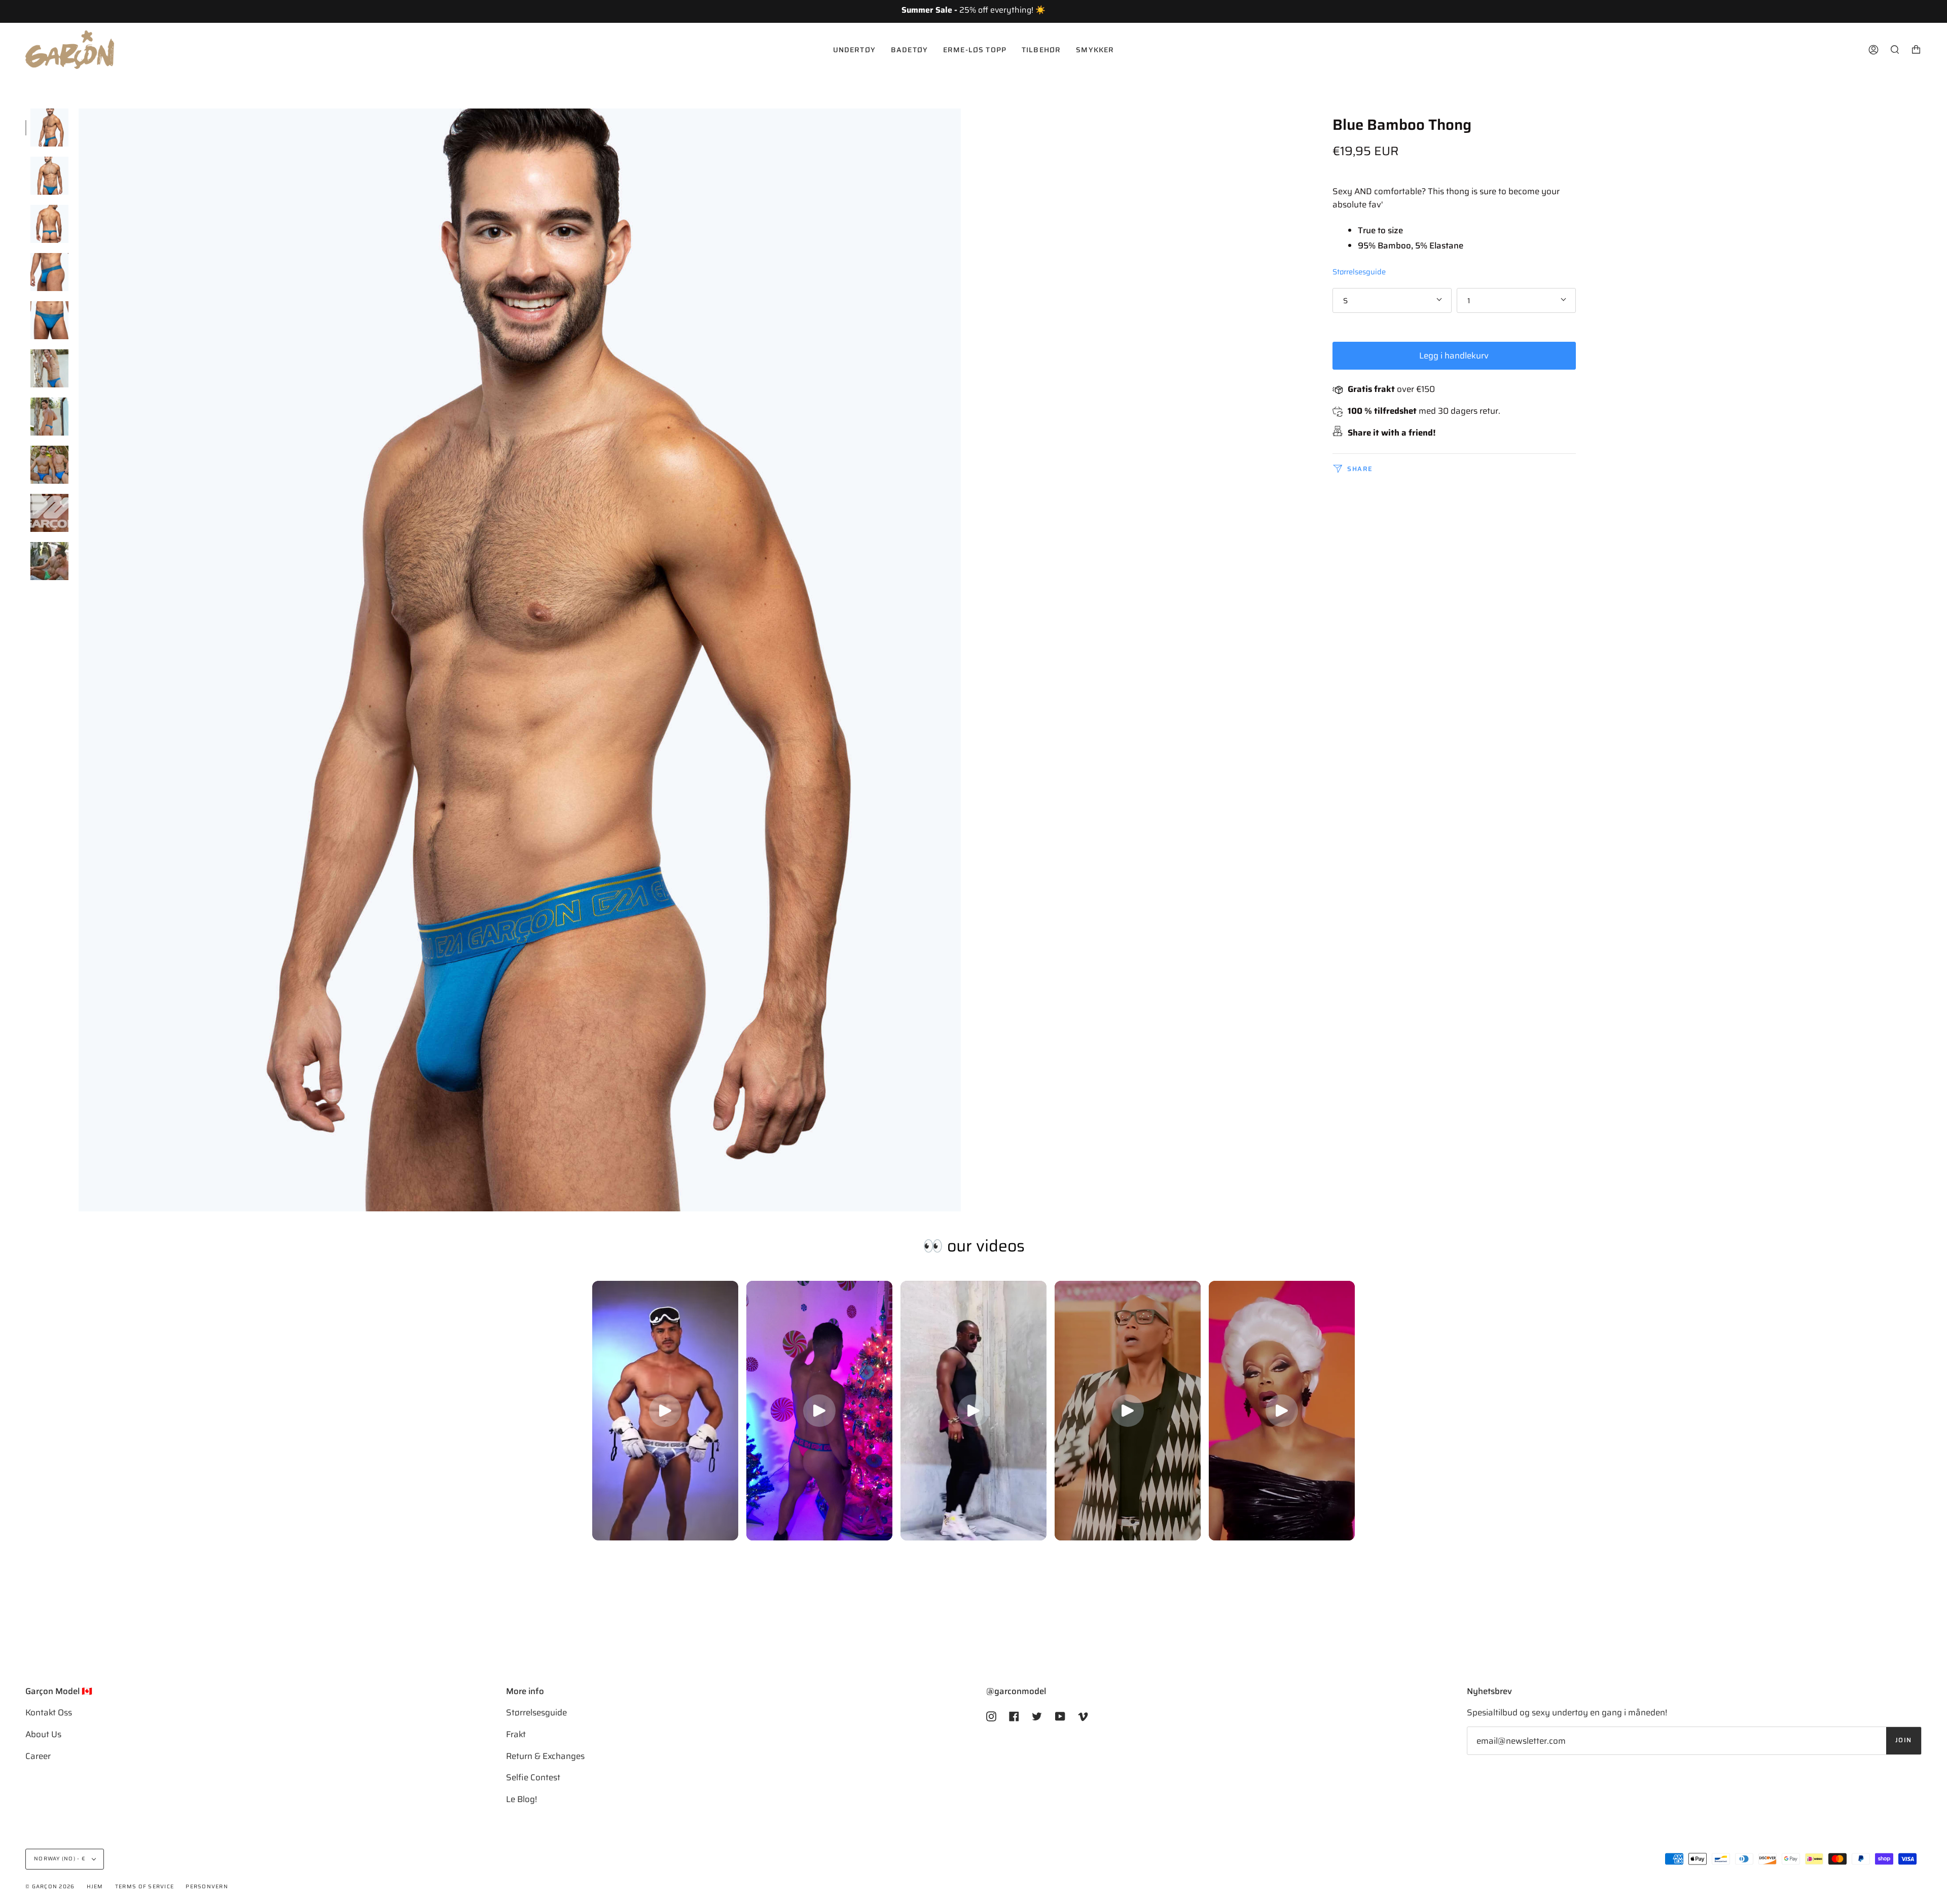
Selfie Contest (533, 1777)
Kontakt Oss (49, 1712)
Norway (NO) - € (61, 1859)
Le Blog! (521, 1799)
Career (38, 1756)
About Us (43, 1734)
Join (1904, 1740)
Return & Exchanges (545, 1756)
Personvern (207, 1887)
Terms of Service (145, 1887)
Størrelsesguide (1359, 272)
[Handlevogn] (1916, 50)
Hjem (95, 1887)
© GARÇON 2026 (50, 1887)
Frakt (516, 1734)
